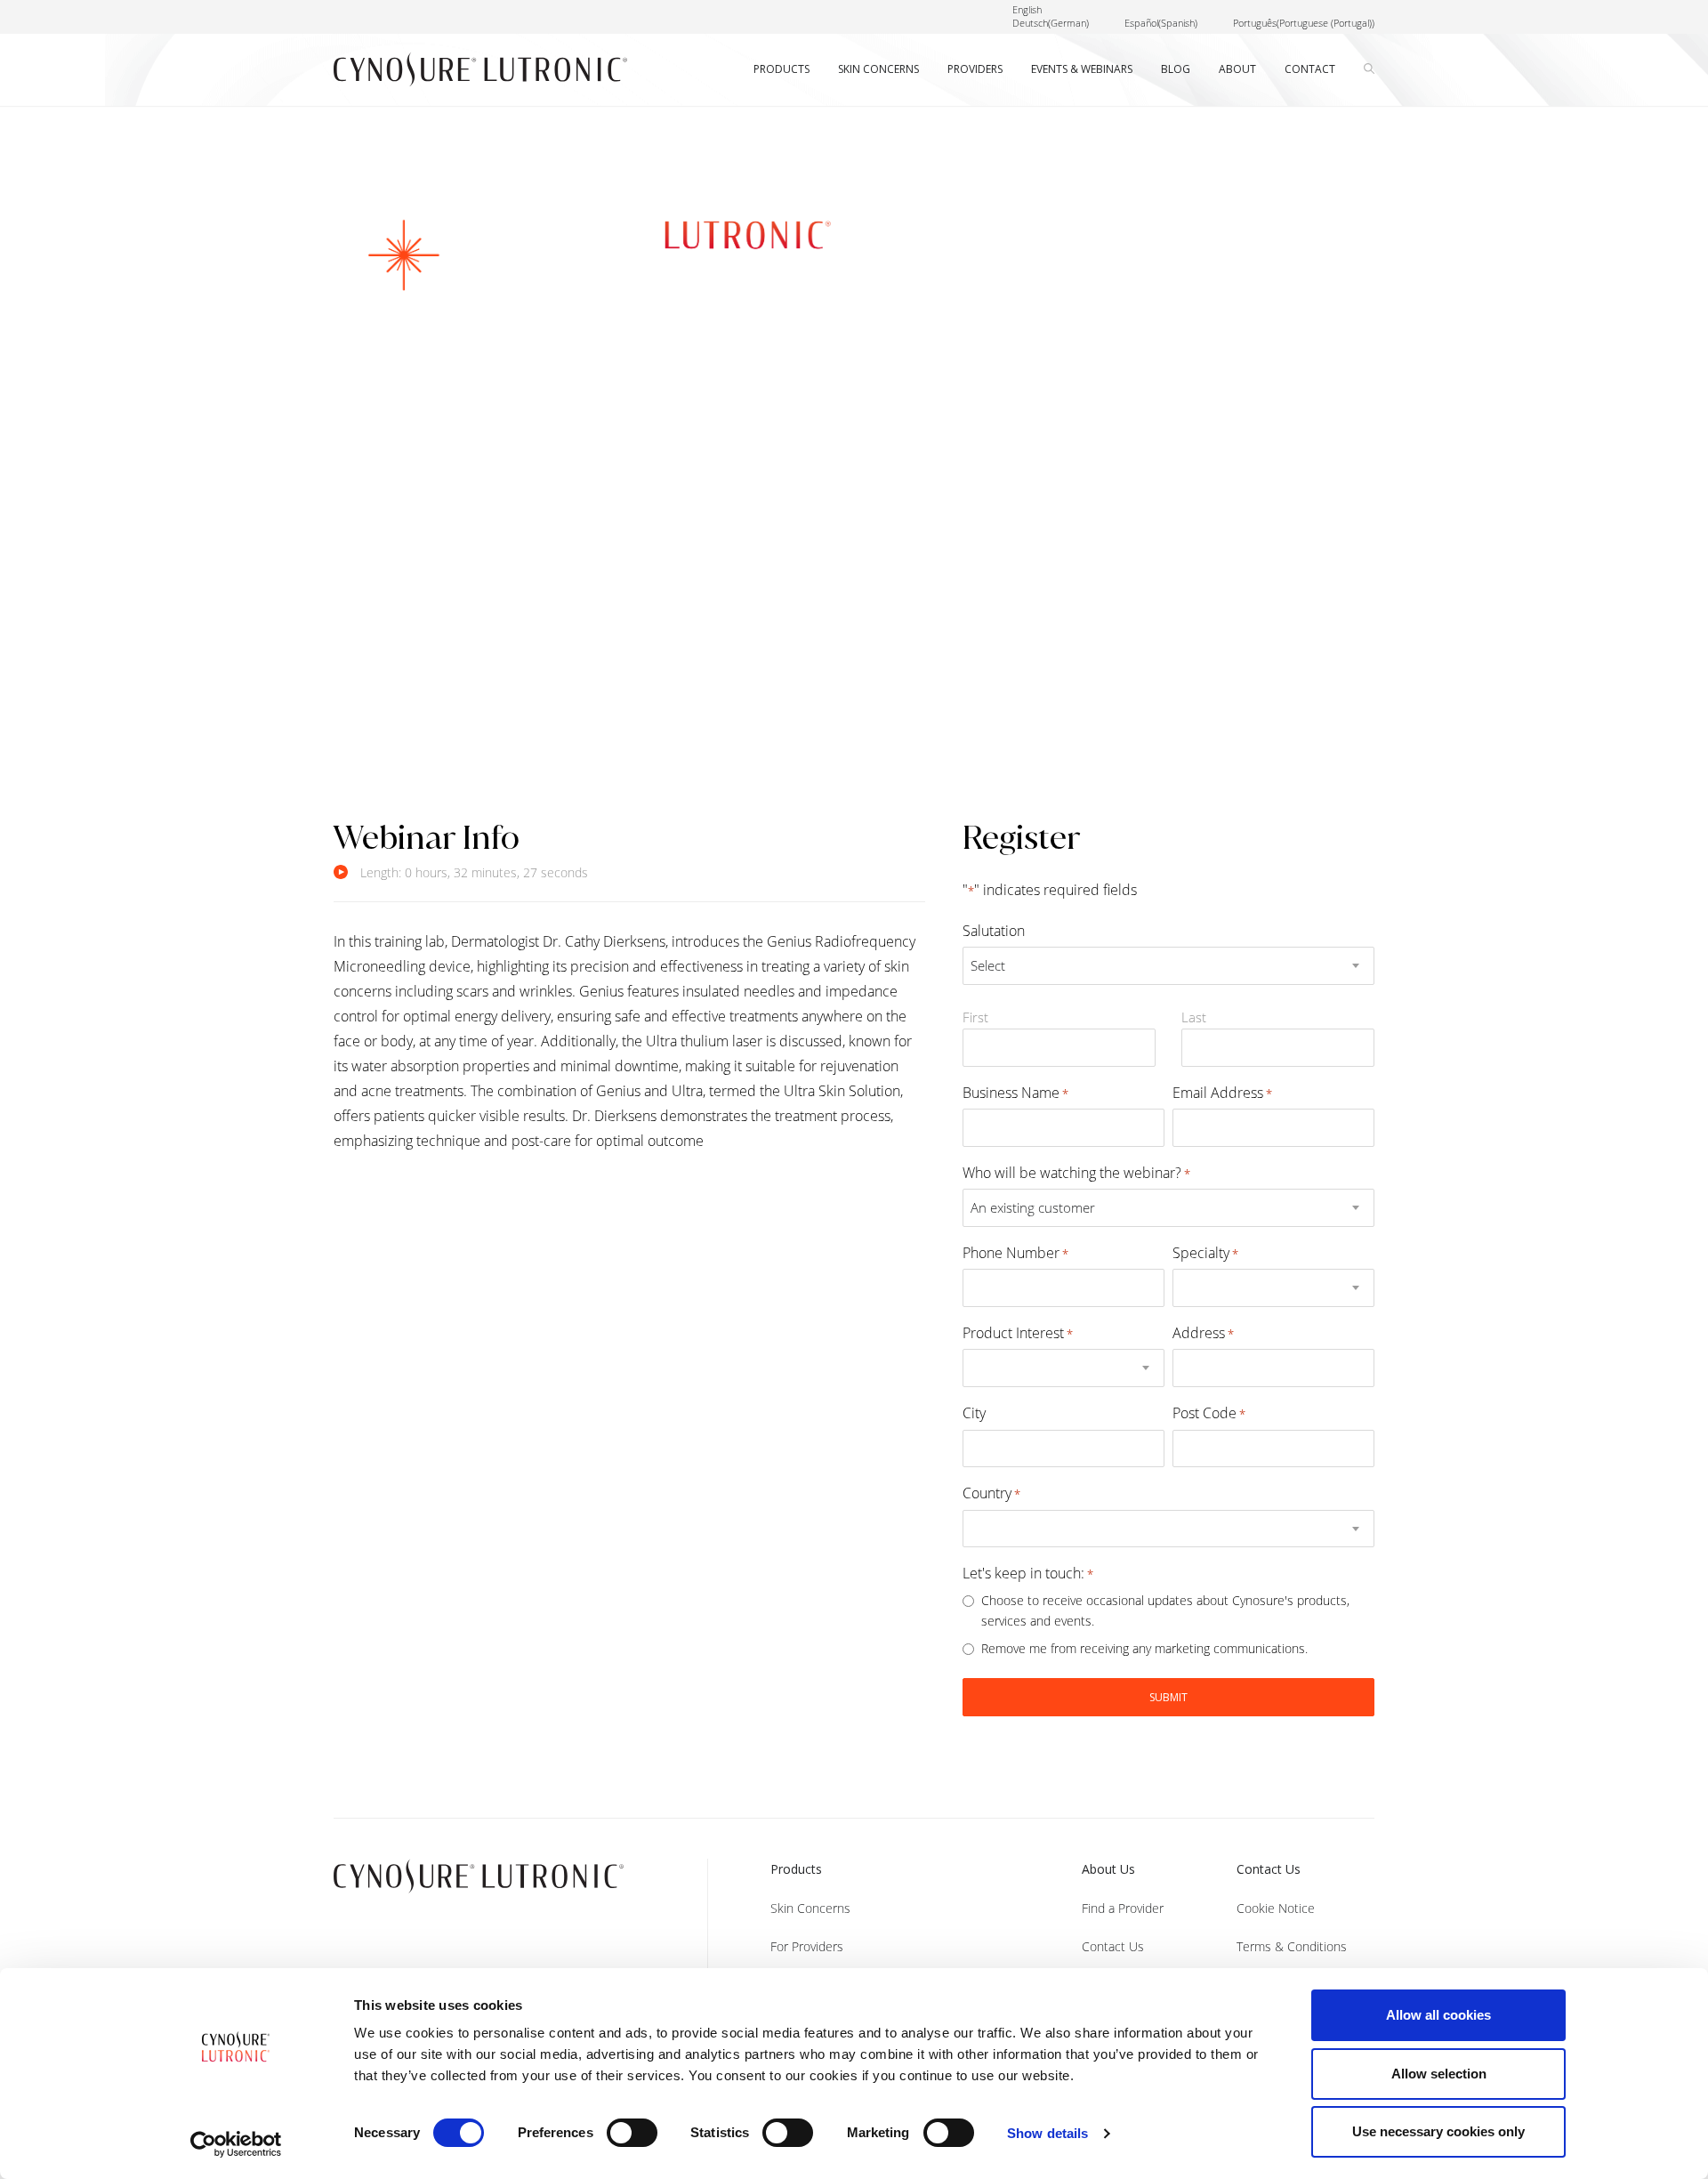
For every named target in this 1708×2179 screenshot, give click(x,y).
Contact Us (1113, 1946)
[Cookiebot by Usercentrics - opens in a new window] (236, 2144)
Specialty (1205, 1253)
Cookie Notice (1276, 1908)
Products (796, 1869)
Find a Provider (1123, 1908)
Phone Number (1015, 1253)
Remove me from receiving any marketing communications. (1144, 1648)
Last (1194, 1017)
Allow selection (1439, 2074)
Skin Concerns (810, 1908)
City (974, 1413)
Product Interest (1018, 1333)
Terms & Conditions (1292, 1946)
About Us (1108, 1869)
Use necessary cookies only (1438, 2131)
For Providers (807, 1946)
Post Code (1209, 1413)
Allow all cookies (1438, 2015)
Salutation (994, 931)
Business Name (1015, 1093)
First (975, 1017)
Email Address (1222, 1093)
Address (1203, 1333)
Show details (1047, 2133)
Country (991, 1493)
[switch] (632, 2133)
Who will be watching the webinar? (1076, 1173)
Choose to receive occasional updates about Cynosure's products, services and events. (1165, 1610)
